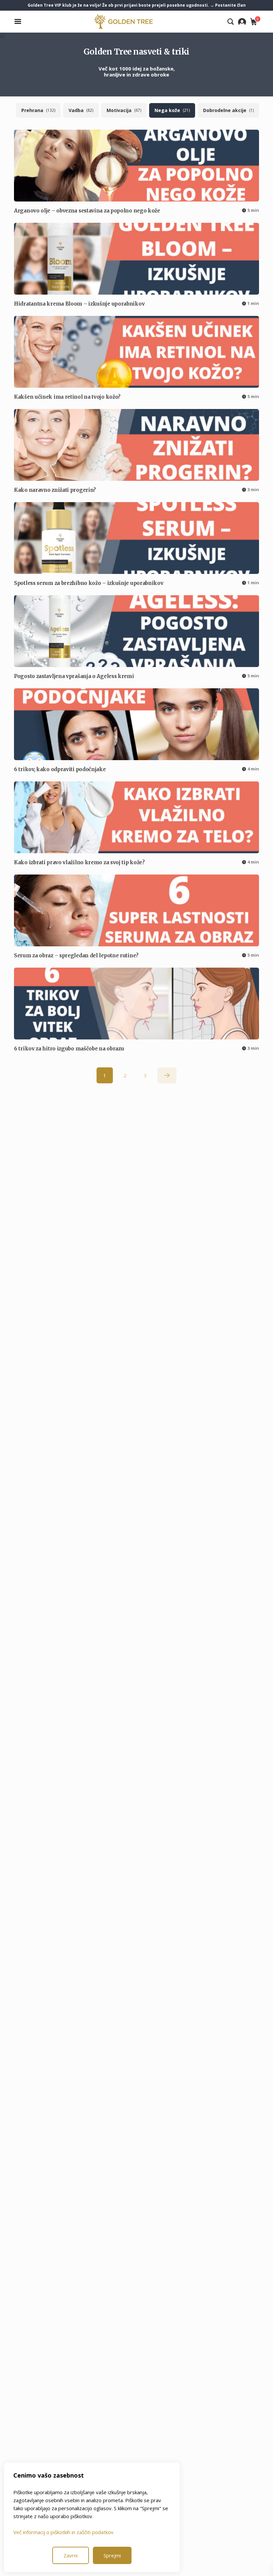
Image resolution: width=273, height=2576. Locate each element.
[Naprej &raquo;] (167, 1075)
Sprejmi (112, 2555)
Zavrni (71, 2555)
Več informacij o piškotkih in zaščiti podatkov (63, 2532)
